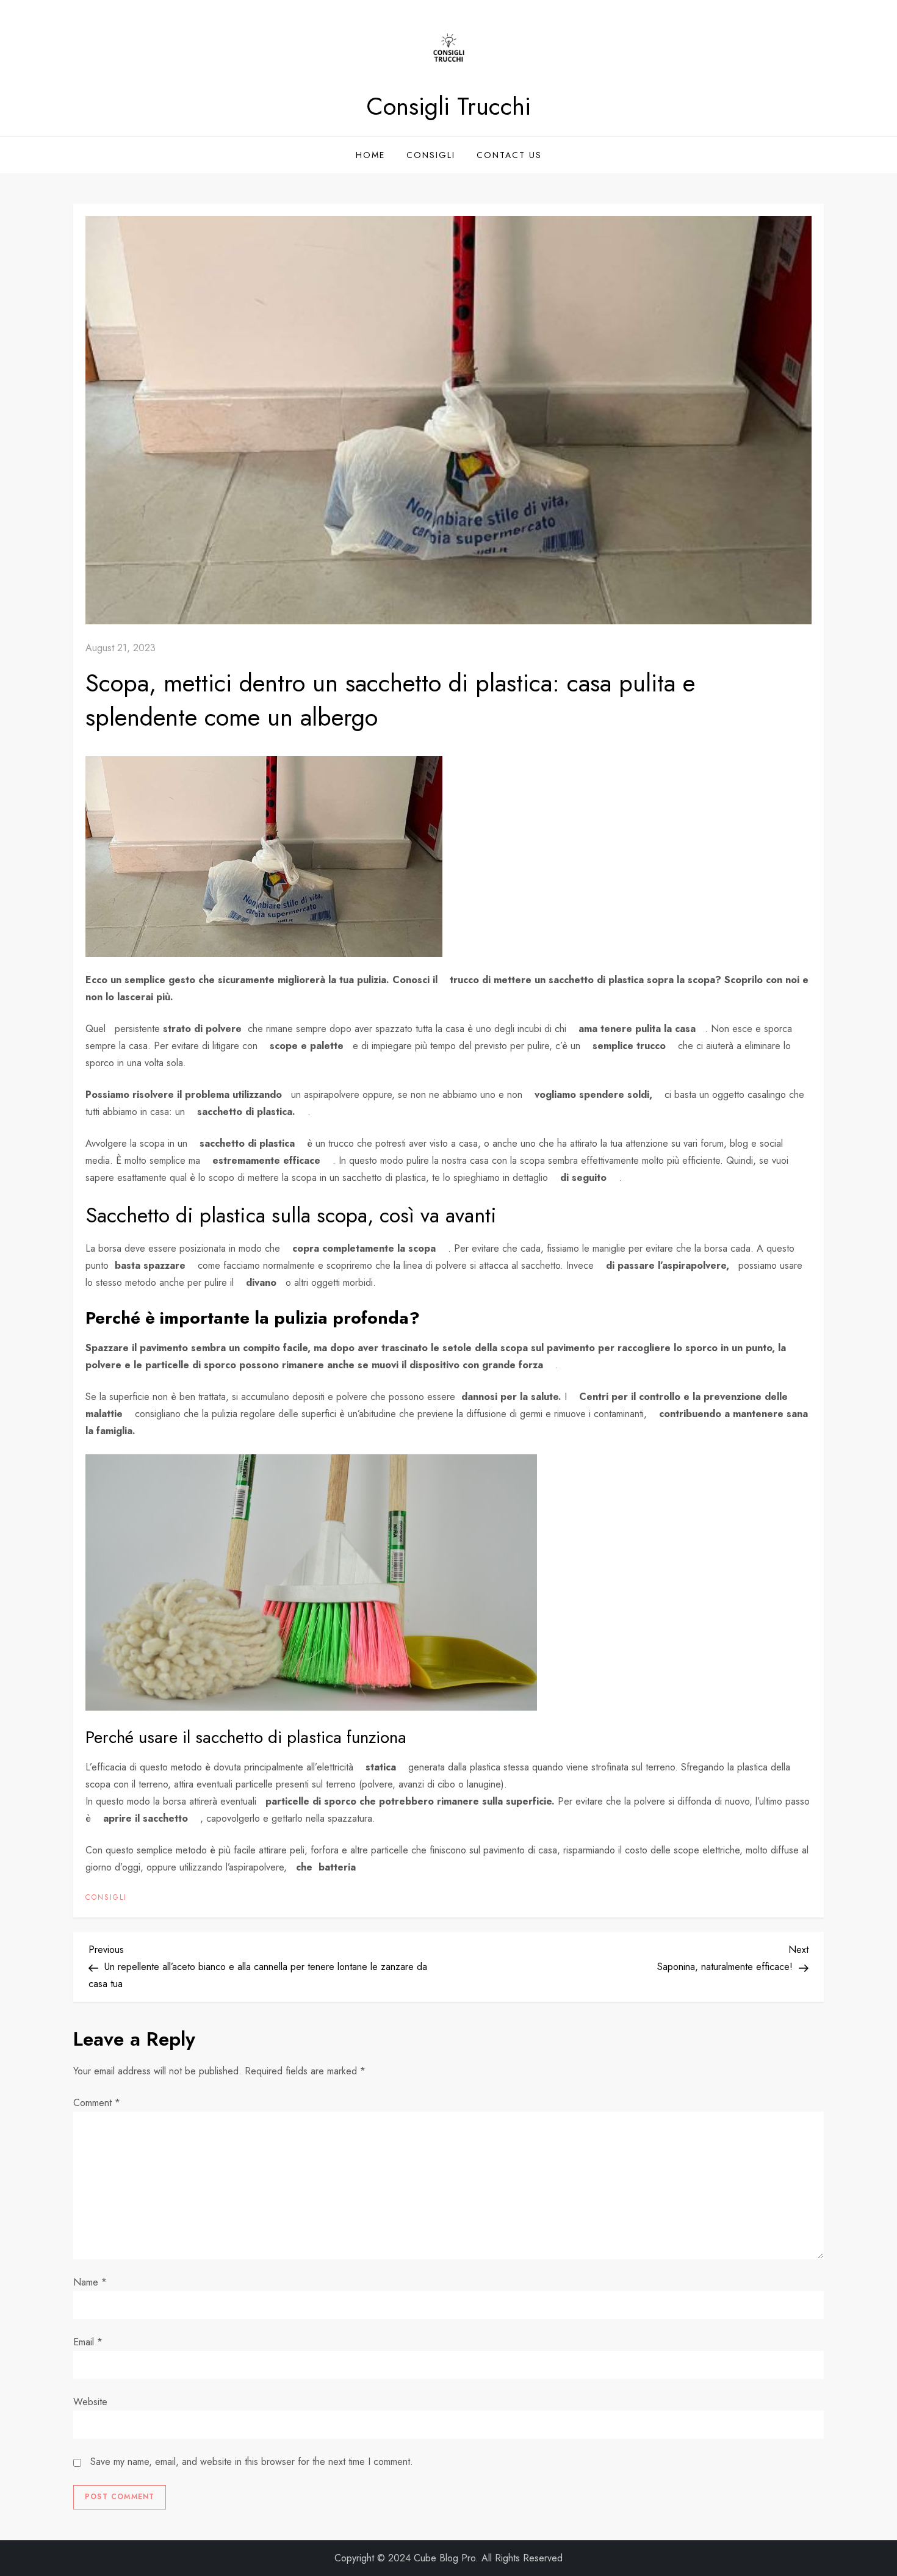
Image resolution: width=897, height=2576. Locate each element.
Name (90, 2282)
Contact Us (509, 155)
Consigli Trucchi (448, 106)
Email (88, 2342)
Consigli (431, 155)
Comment (97, 2103)
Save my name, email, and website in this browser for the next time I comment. (252, 2462)
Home (370, 155)
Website (90, 2402)
